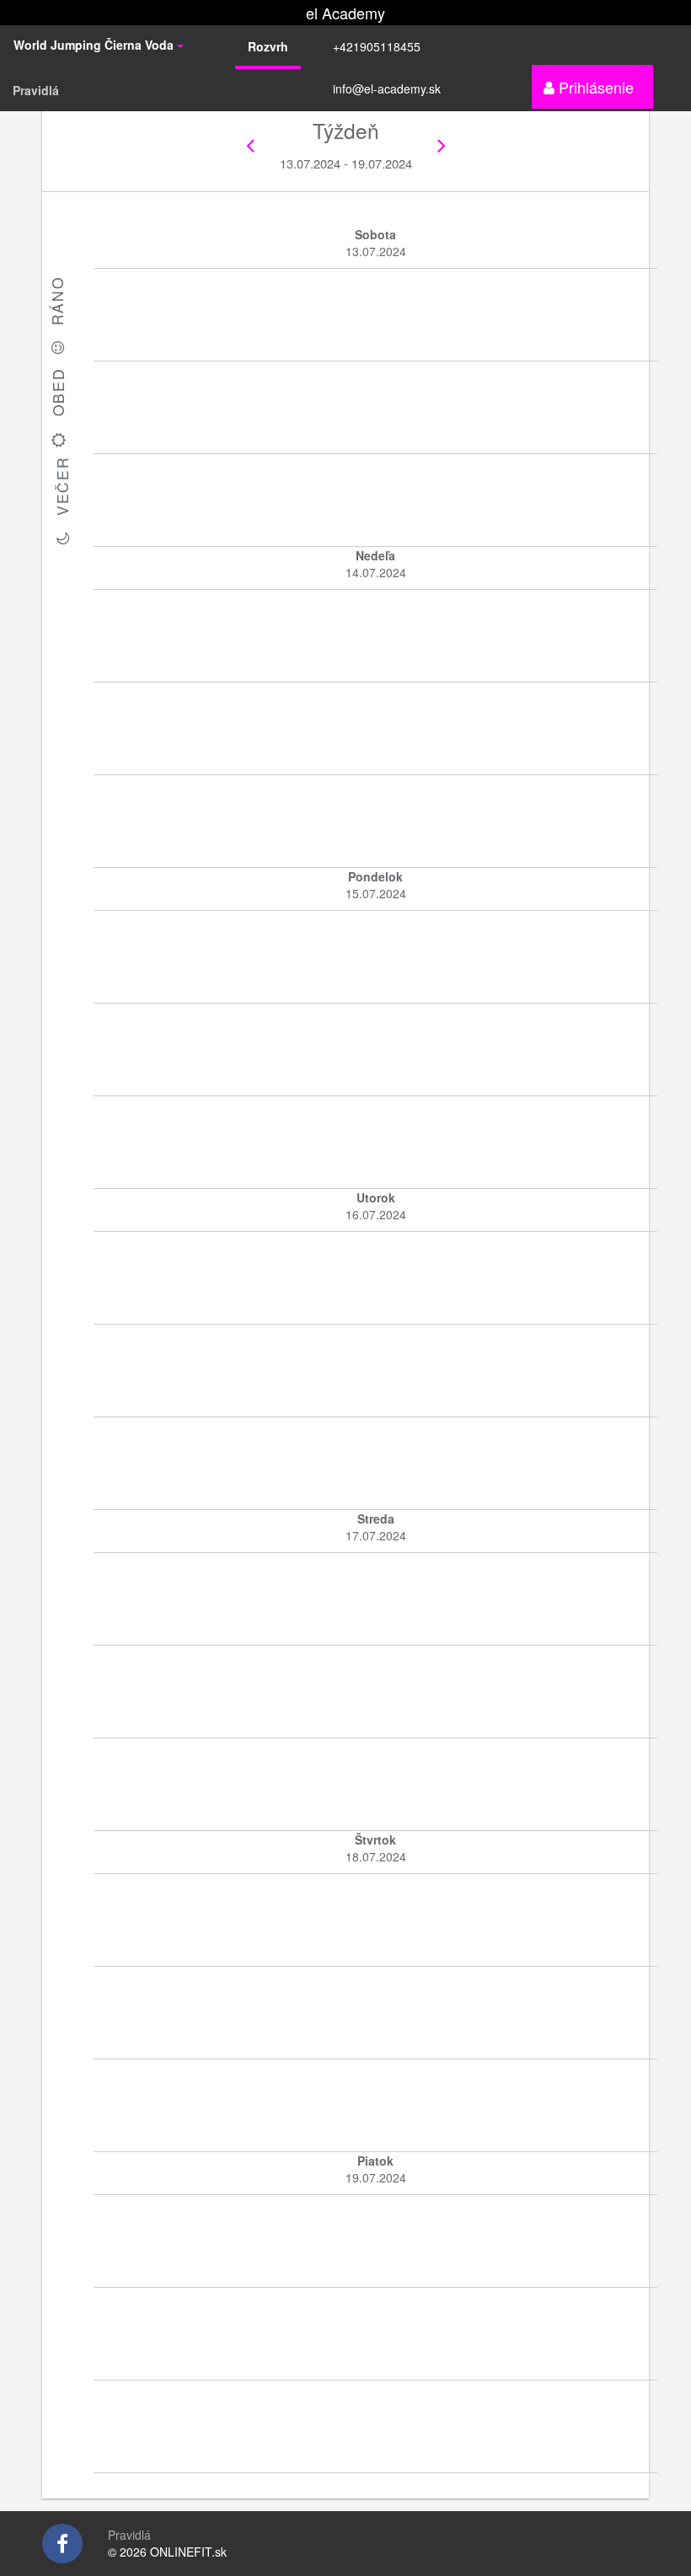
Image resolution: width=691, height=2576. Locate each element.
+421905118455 (377, 46)
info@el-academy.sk (387, 88)
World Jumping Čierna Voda (95, 45)
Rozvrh (268, 46)
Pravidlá (36, 90)
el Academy (345, 13)
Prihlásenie (594, 87)
